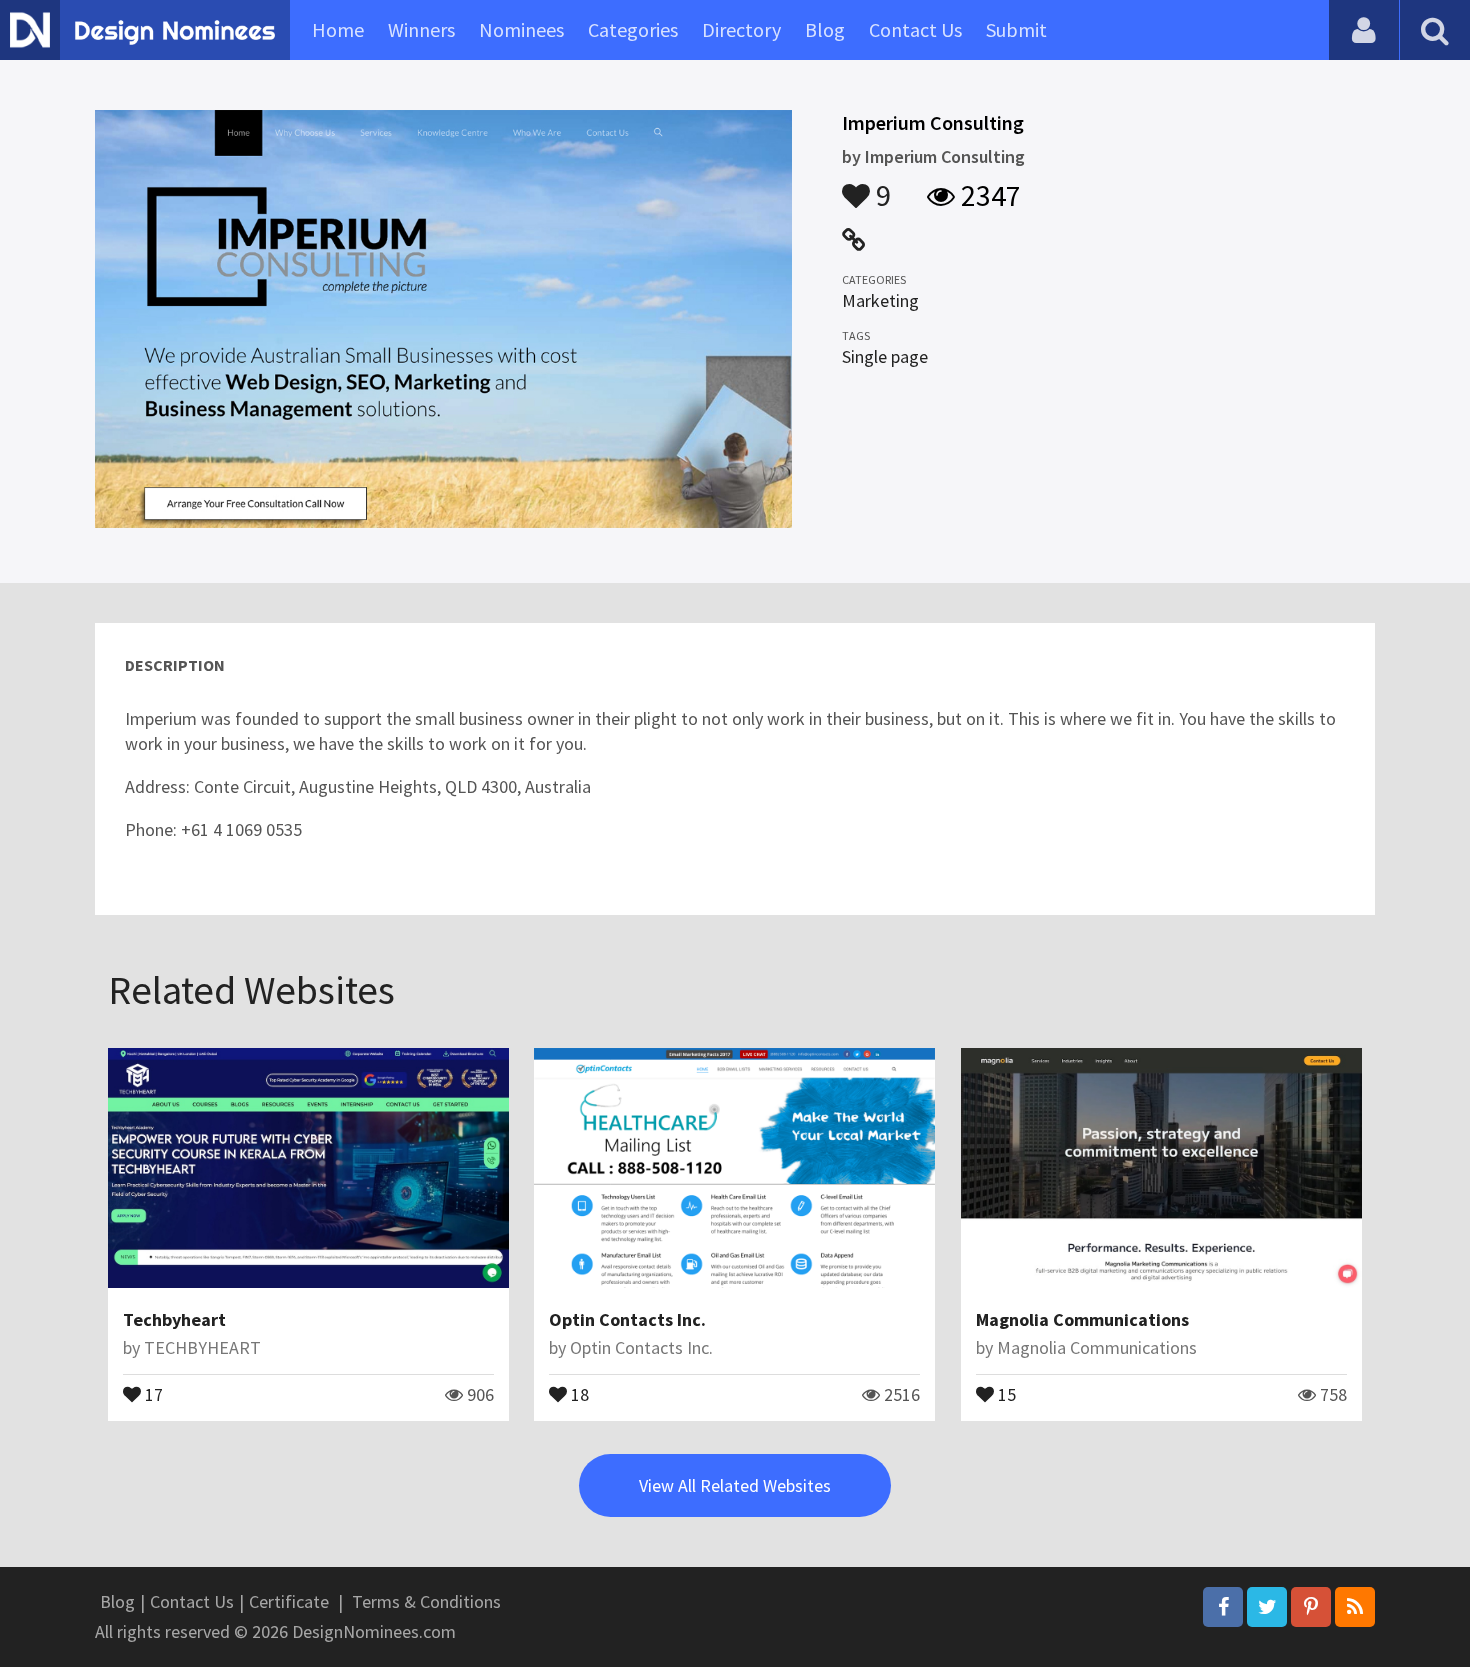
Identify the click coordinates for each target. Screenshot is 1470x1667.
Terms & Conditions (426, 1601)
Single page (885, 356)
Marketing (880, 300)
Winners (421, 29)
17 (152, 1393)
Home (338, 29)
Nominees (521, 29)
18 (578, 1393)
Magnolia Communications (1082, 1319)
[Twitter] (1267, 1607)
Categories (633, 29)
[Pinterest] (1311, 1607)
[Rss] (1355, 1607)
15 (1005, 1393)
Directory (741, 29)
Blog (825, 29)
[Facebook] (1223, 1607)
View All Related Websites (735, 1485)
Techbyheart (174, 1319)
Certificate (289, 1601)
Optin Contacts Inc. (627, 1319)
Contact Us (915, 29)
